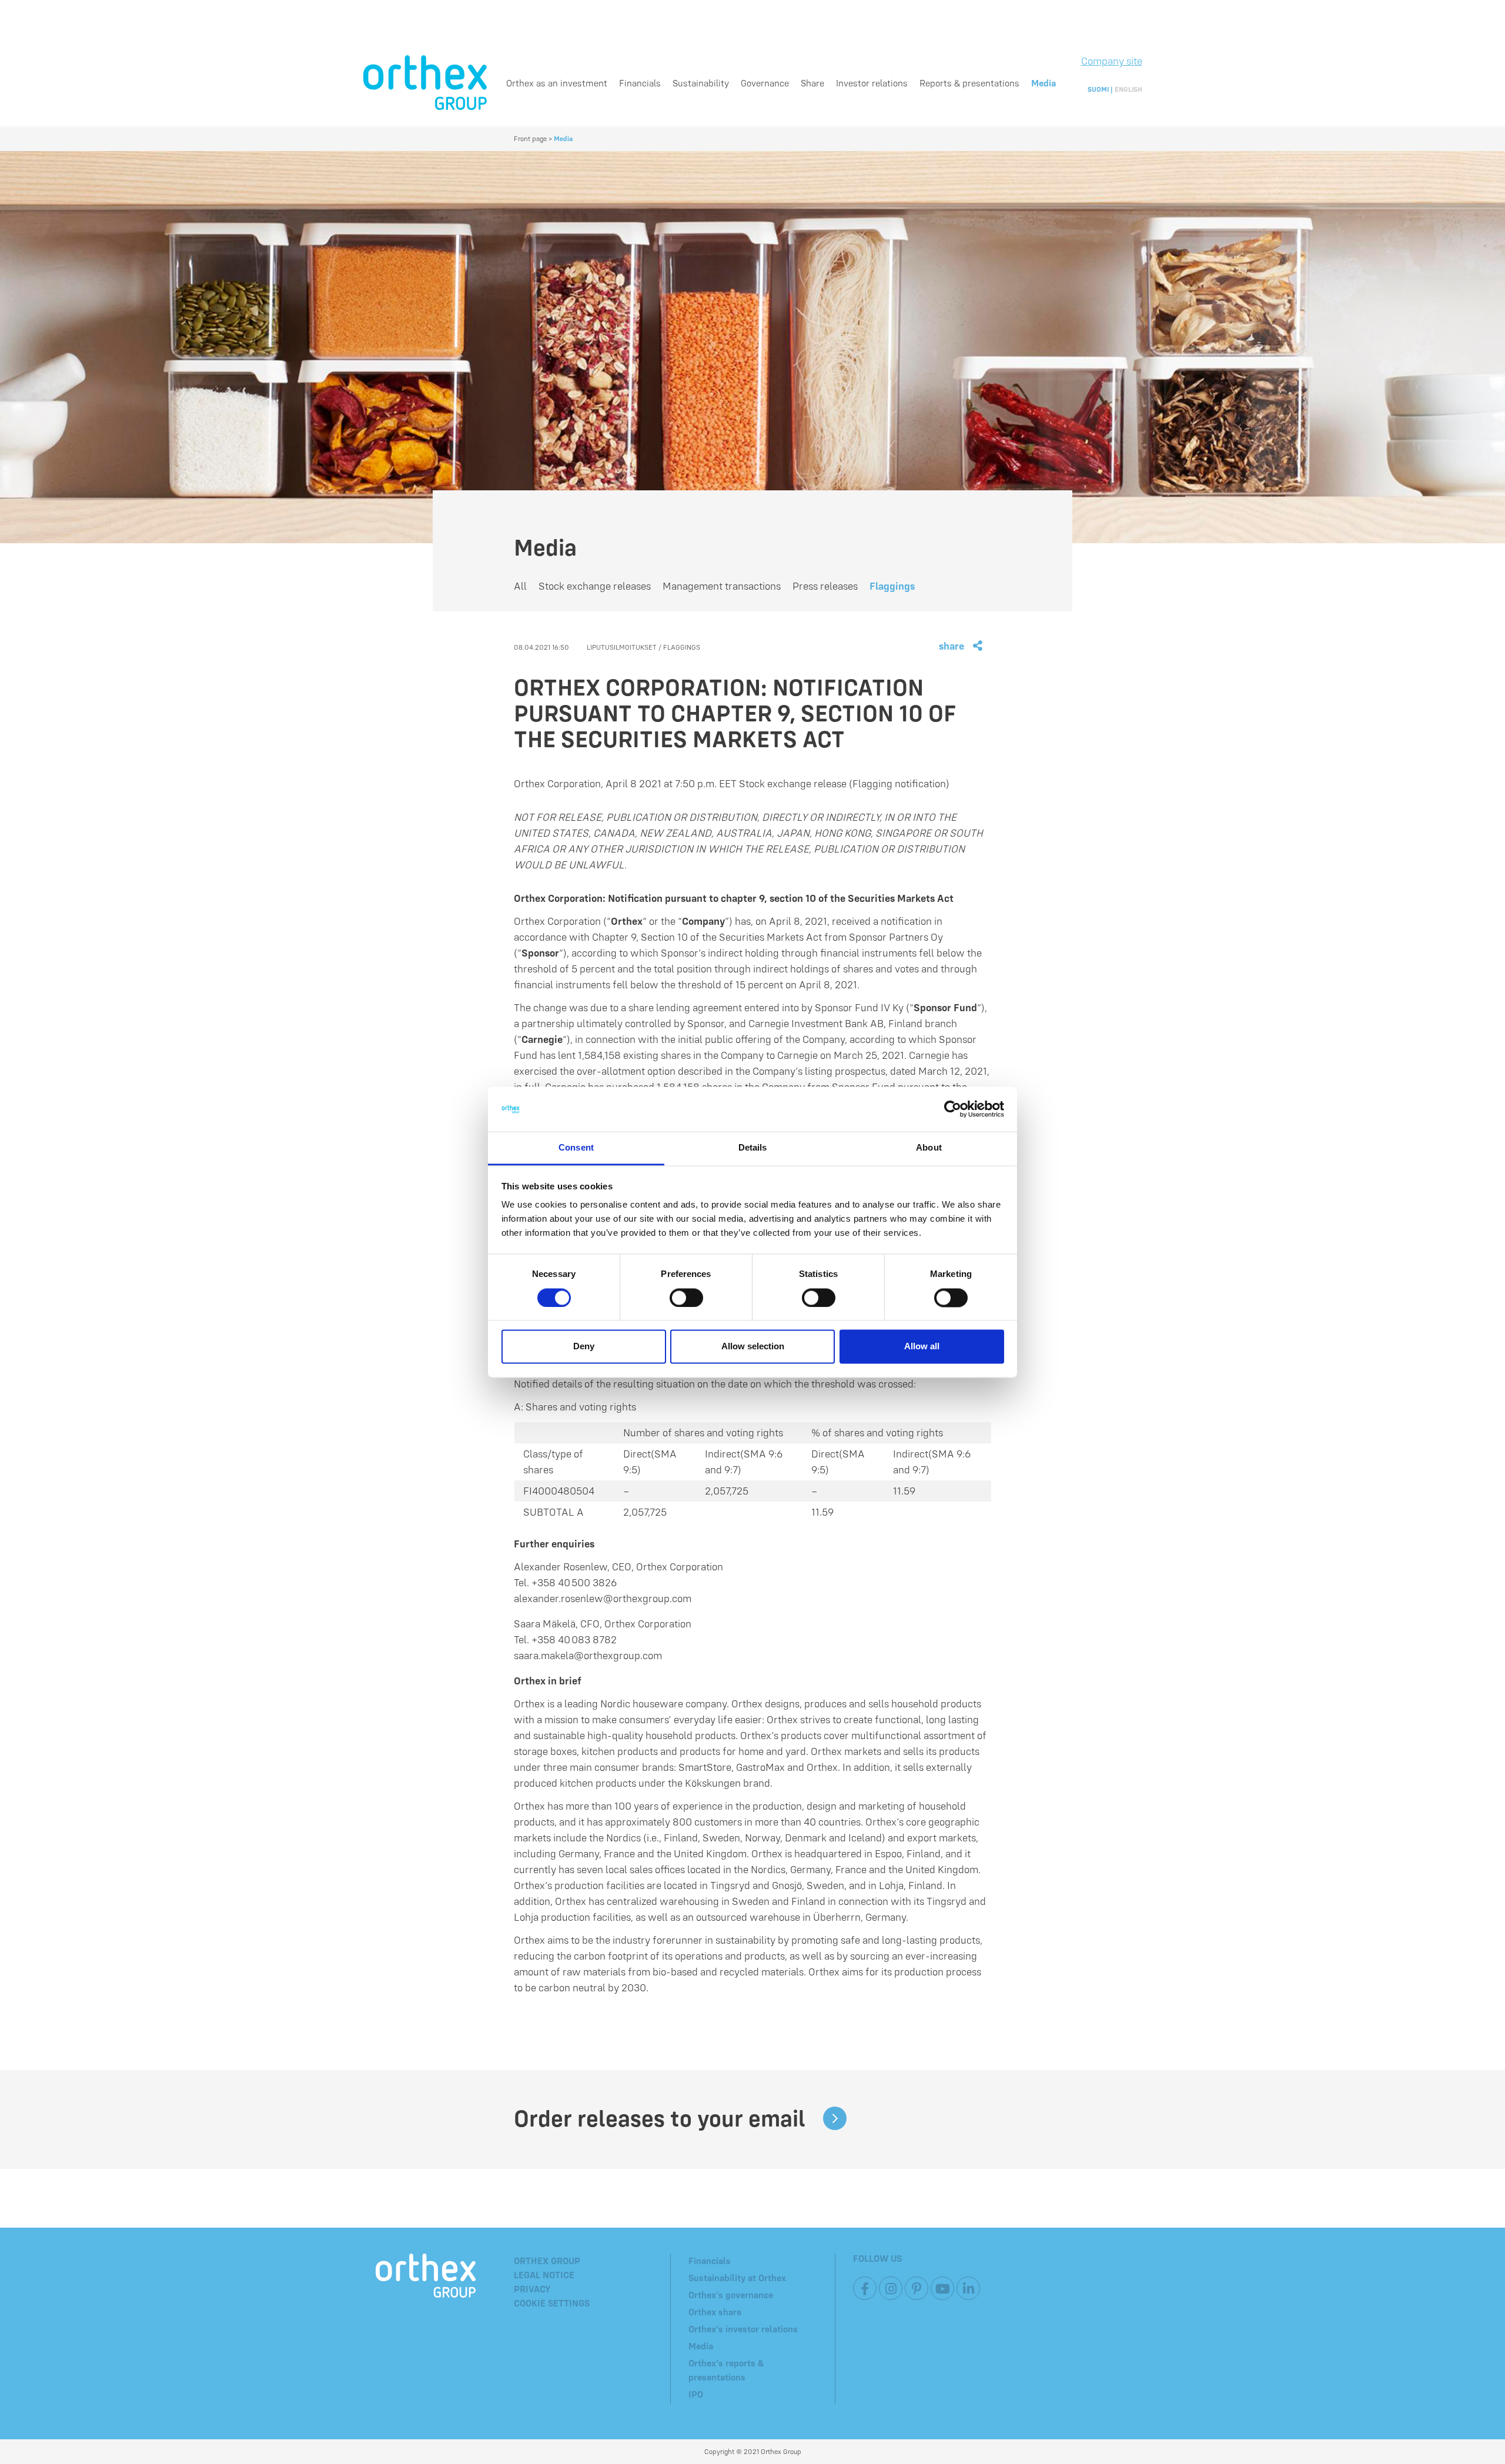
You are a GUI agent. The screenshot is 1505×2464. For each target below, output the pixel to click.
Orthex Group (547, 2261)
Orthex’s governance (731, 2295)
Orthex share (715, 2312)
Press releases (825, 586)
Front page (530, 138)
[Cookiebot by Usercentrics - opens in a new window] (953, 1109)
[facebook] (865, 2288)
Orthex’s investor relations (743, 2329)
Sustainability (701, 83)
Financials (640, 83)
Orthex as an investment (557, 83)
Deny (584, 1347)
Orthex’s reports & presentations (726, 2370)
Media (1044, 83)
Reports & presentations (969, 83)
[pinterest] (917, 2288)
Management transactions (722, 586)
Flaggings (892, 586)
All (520, 586)
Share (812, 83)
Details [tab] (753, 1148)
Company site (1112, 61)
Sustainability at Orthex (737, 2278)
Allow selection (753, 1347)
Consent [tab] (576, 1148)
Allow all (922, 1347)
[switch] (686, 1298)
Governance (765, 83)
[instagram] (891, 2288)
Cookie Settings (552, 2303)
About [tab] (929, 1148)
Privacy (532, 2289)
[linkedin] (968, 2288)
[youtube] (942, 2288)
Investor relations (872, 83)
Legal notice (544, 2275)
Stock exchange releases (595, 586)
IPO (696, 2394)
